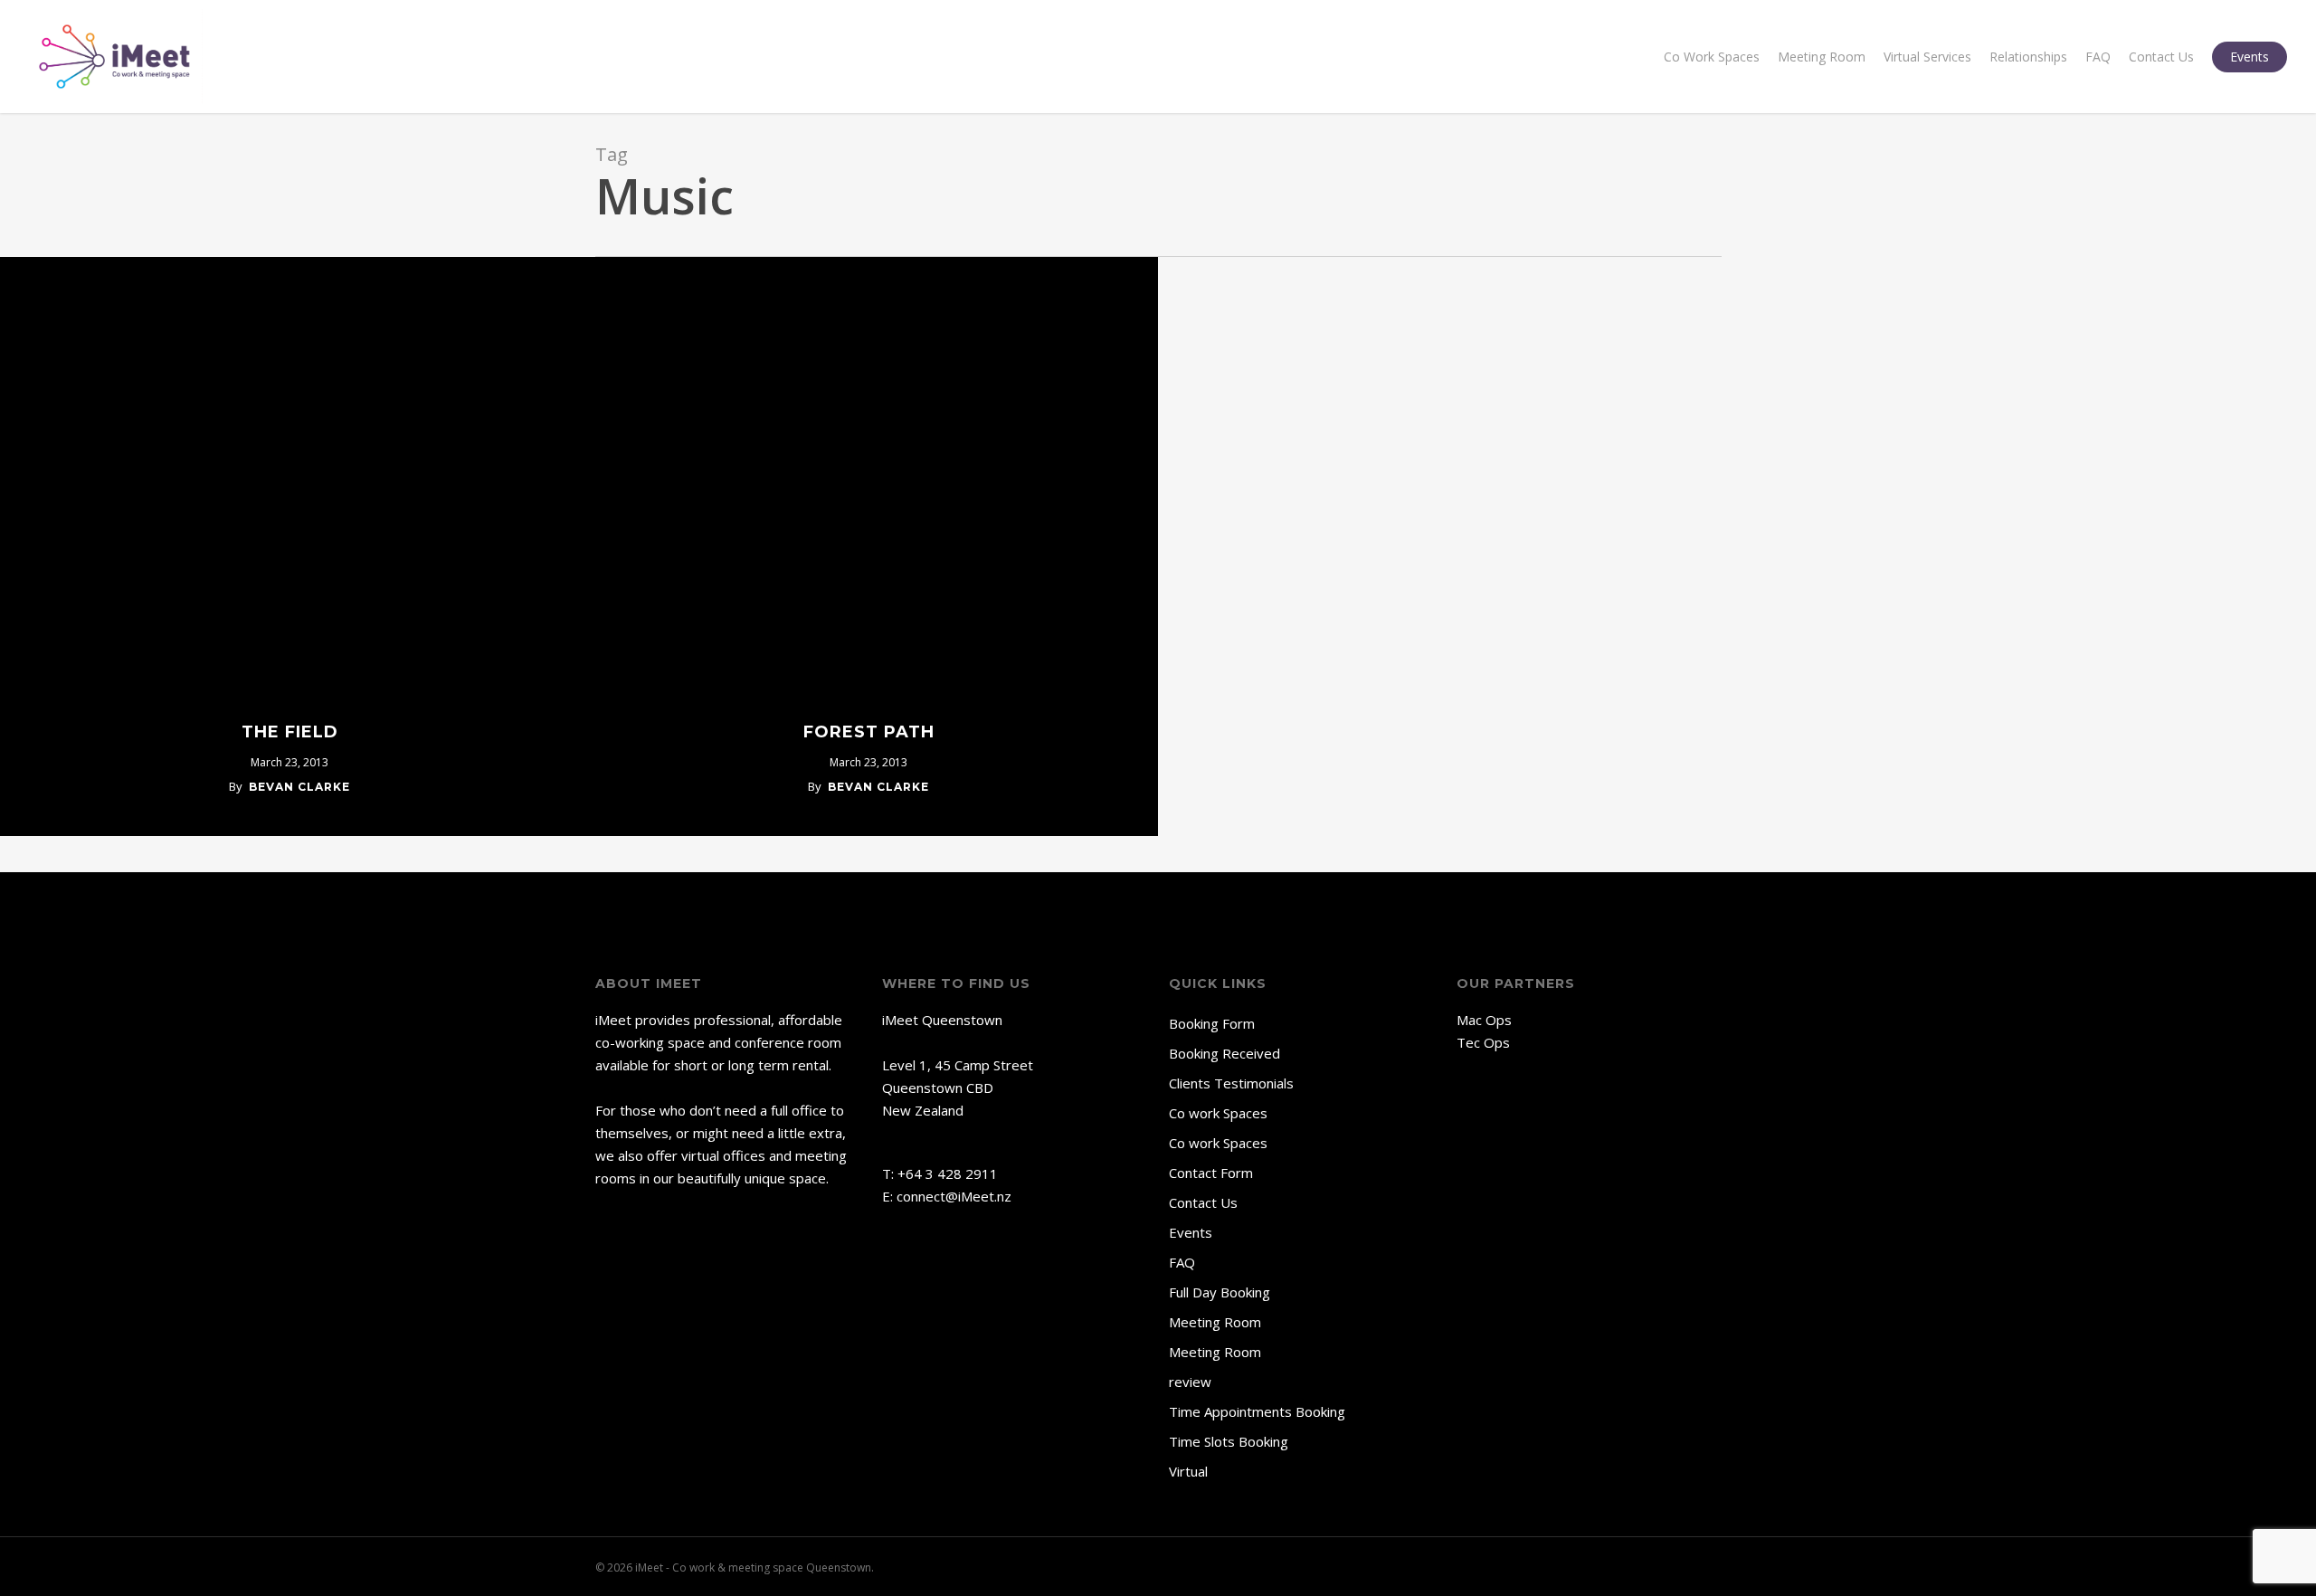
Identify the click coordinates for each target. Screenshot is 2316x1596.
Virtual (1188, 1471)
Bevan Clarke (299, 787)
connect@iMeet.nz (954, 1196)
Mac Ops (1484, 1020)
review (1190, 1382)
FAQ (1182, 1262)
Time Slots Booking (1229, 1441)
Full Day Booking (1220, 1292)
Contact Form (1211, 1173)
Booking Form (1212, 1023)
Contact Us (1203, 1202)
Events (1191, 1232)
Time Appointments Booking (1257, 1411)
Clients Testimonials (1231, 1083)
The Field (290, 732)
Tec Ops (1483, 1042)
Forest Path (869, 732)
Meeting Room (1215, 1322)
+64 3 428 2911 (948, 1173)
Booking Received (1224, 1053)
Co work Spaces (1218, 1113)
